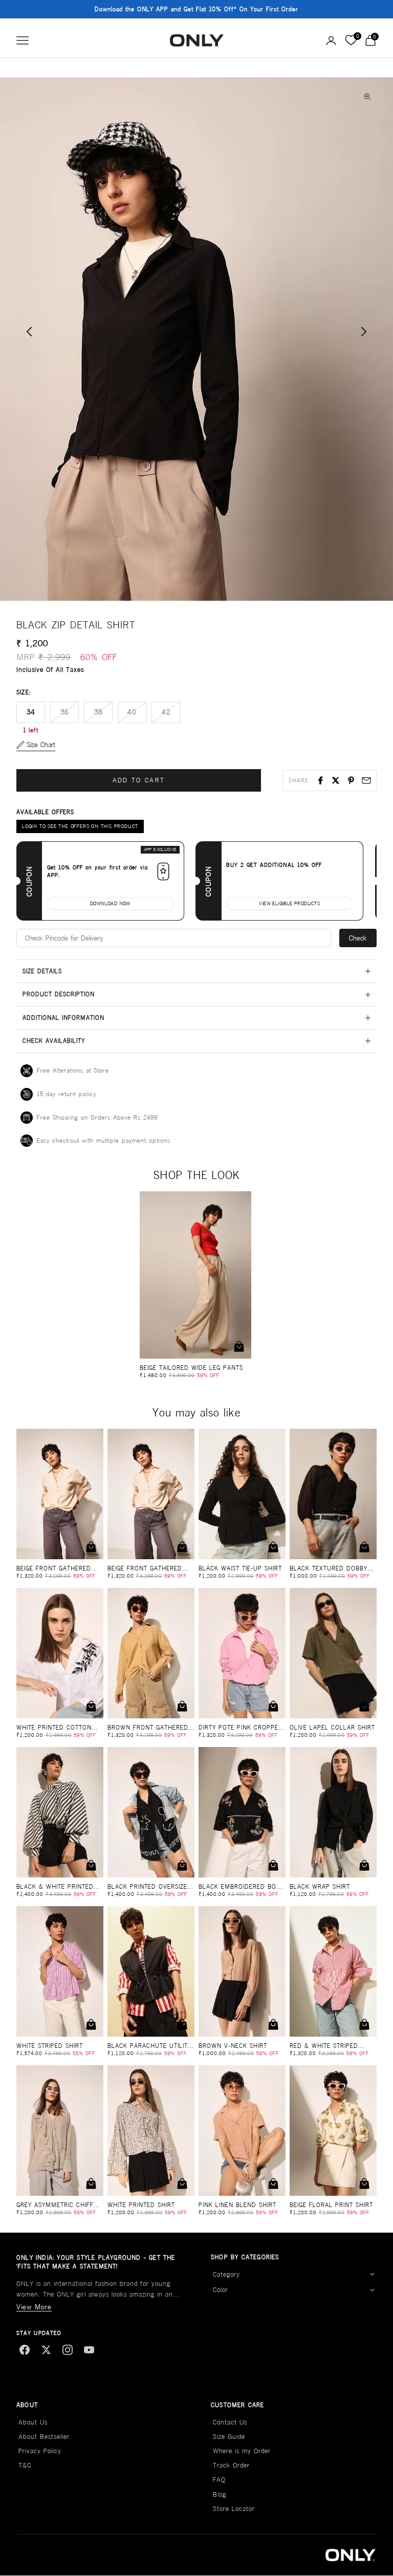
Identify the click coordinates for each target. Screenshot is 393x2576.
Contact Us (230, 2422)
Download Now (110, 903)
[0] (351, 40)
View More (34, 2307)
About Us (33, 2422)
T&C (25, 2465)
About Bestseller (44, 2437)
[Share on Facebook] (320, 780)
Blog (220, 2494)
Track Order (231, 2465)
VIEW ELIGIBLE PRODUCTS (289, 903)
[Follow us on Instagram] (68, 2350)
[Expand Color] (372, 2290)
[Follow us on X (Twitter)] (46, 2350)
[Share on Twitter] (336, 780)
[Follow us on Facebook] (25, 2350)
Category (226, 2274)
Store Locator (234, 2509)
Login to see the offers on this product (80, 826)
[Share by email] (366, 780)
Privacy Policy (40, 2451)
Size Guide (229, 2437)
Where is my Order (242, 2451)
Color (221, 2290)
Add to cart (139, 780)
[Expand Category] (372, 2275)
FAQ (219, 2480)
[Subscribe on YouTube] (89, 2350)
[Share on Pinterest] (351, 780)
